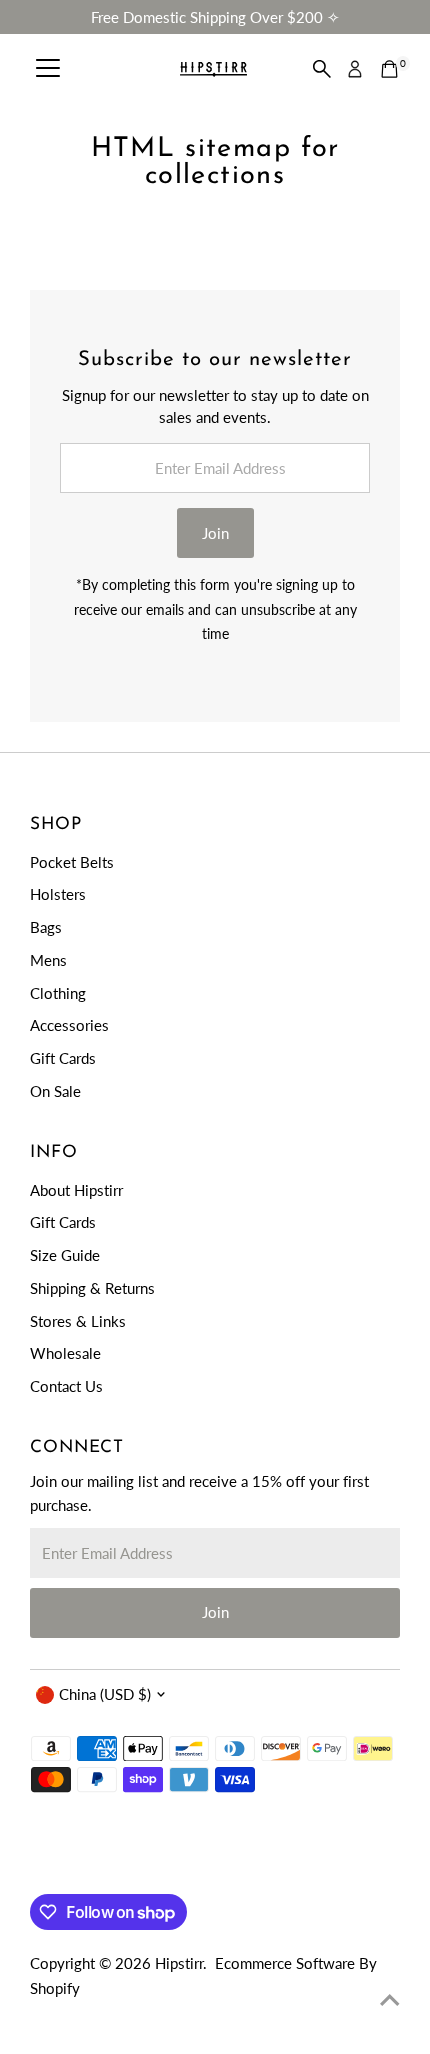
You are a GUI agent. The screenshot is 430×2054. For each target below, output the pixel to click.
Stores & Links (78, 1321)
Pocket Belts (72, 862)
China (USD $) (105, 1694)
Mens (48, 960)
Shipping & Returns (92, 1288)
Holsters (58, 894)
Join (215, 533)
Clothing (58, 993)
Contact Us (66, 1386)
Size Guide (65, 1255)
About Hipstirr (76, 1190)
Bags (46, 927)
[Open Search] (322, 69)
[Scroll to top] (390, 1999)
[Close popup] (397, 1747)
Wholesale (65, 1353)
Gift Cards (63, 1058)
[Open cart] (389, 69)
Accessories (69, 1025)
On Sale (55, 1091)
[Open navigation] (48, 69)
